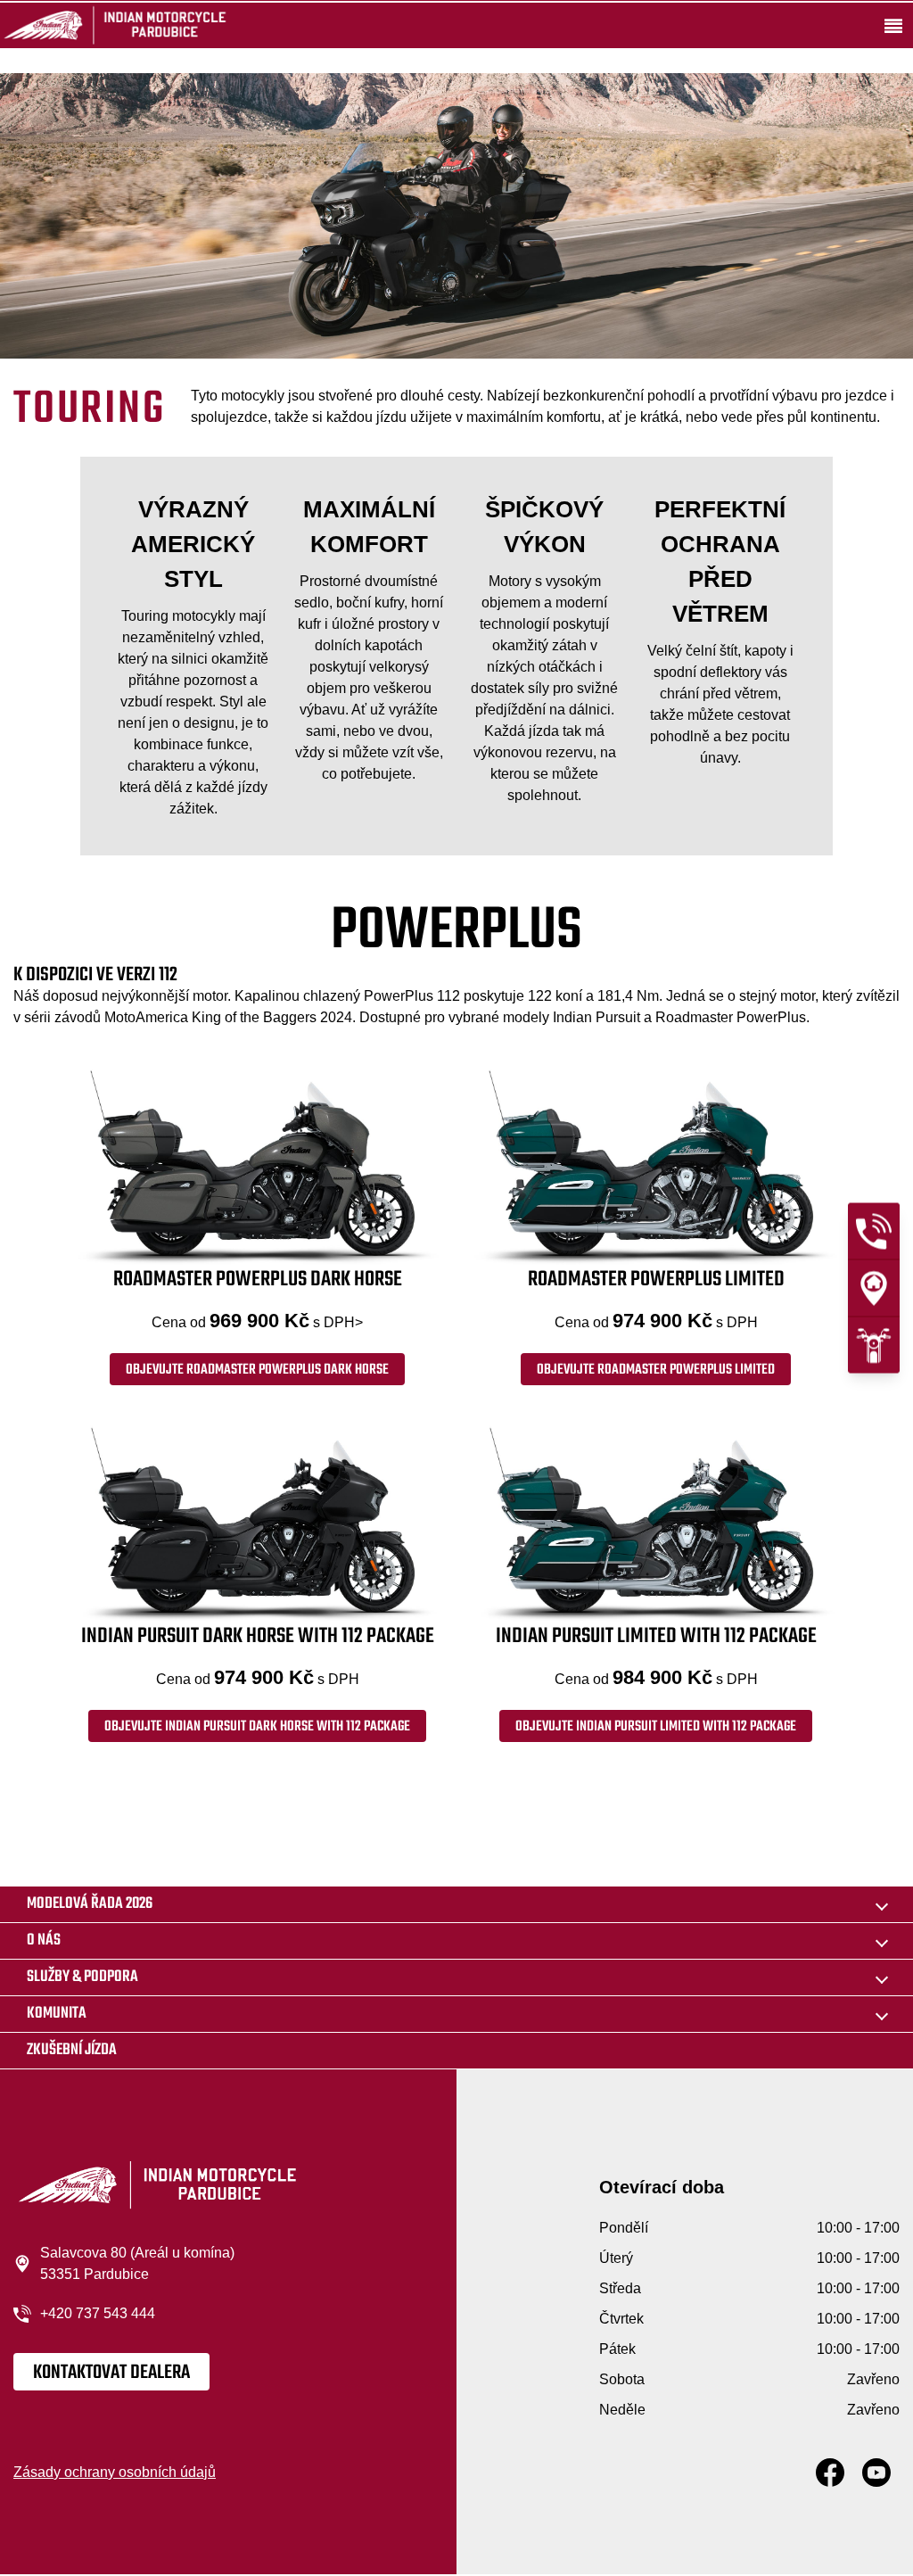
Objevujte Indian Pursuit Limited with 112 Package (656, 1727)
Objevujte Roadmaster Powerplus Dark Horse (257, 1370)
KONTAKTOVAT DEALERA (111, 2373)
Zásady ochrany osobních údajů (115, 2472)
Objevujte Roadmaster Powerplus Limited (656, 1370)
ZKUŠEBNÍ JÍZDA (72, 2050)
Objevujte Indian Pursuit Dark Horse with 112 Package (257, 1727)
